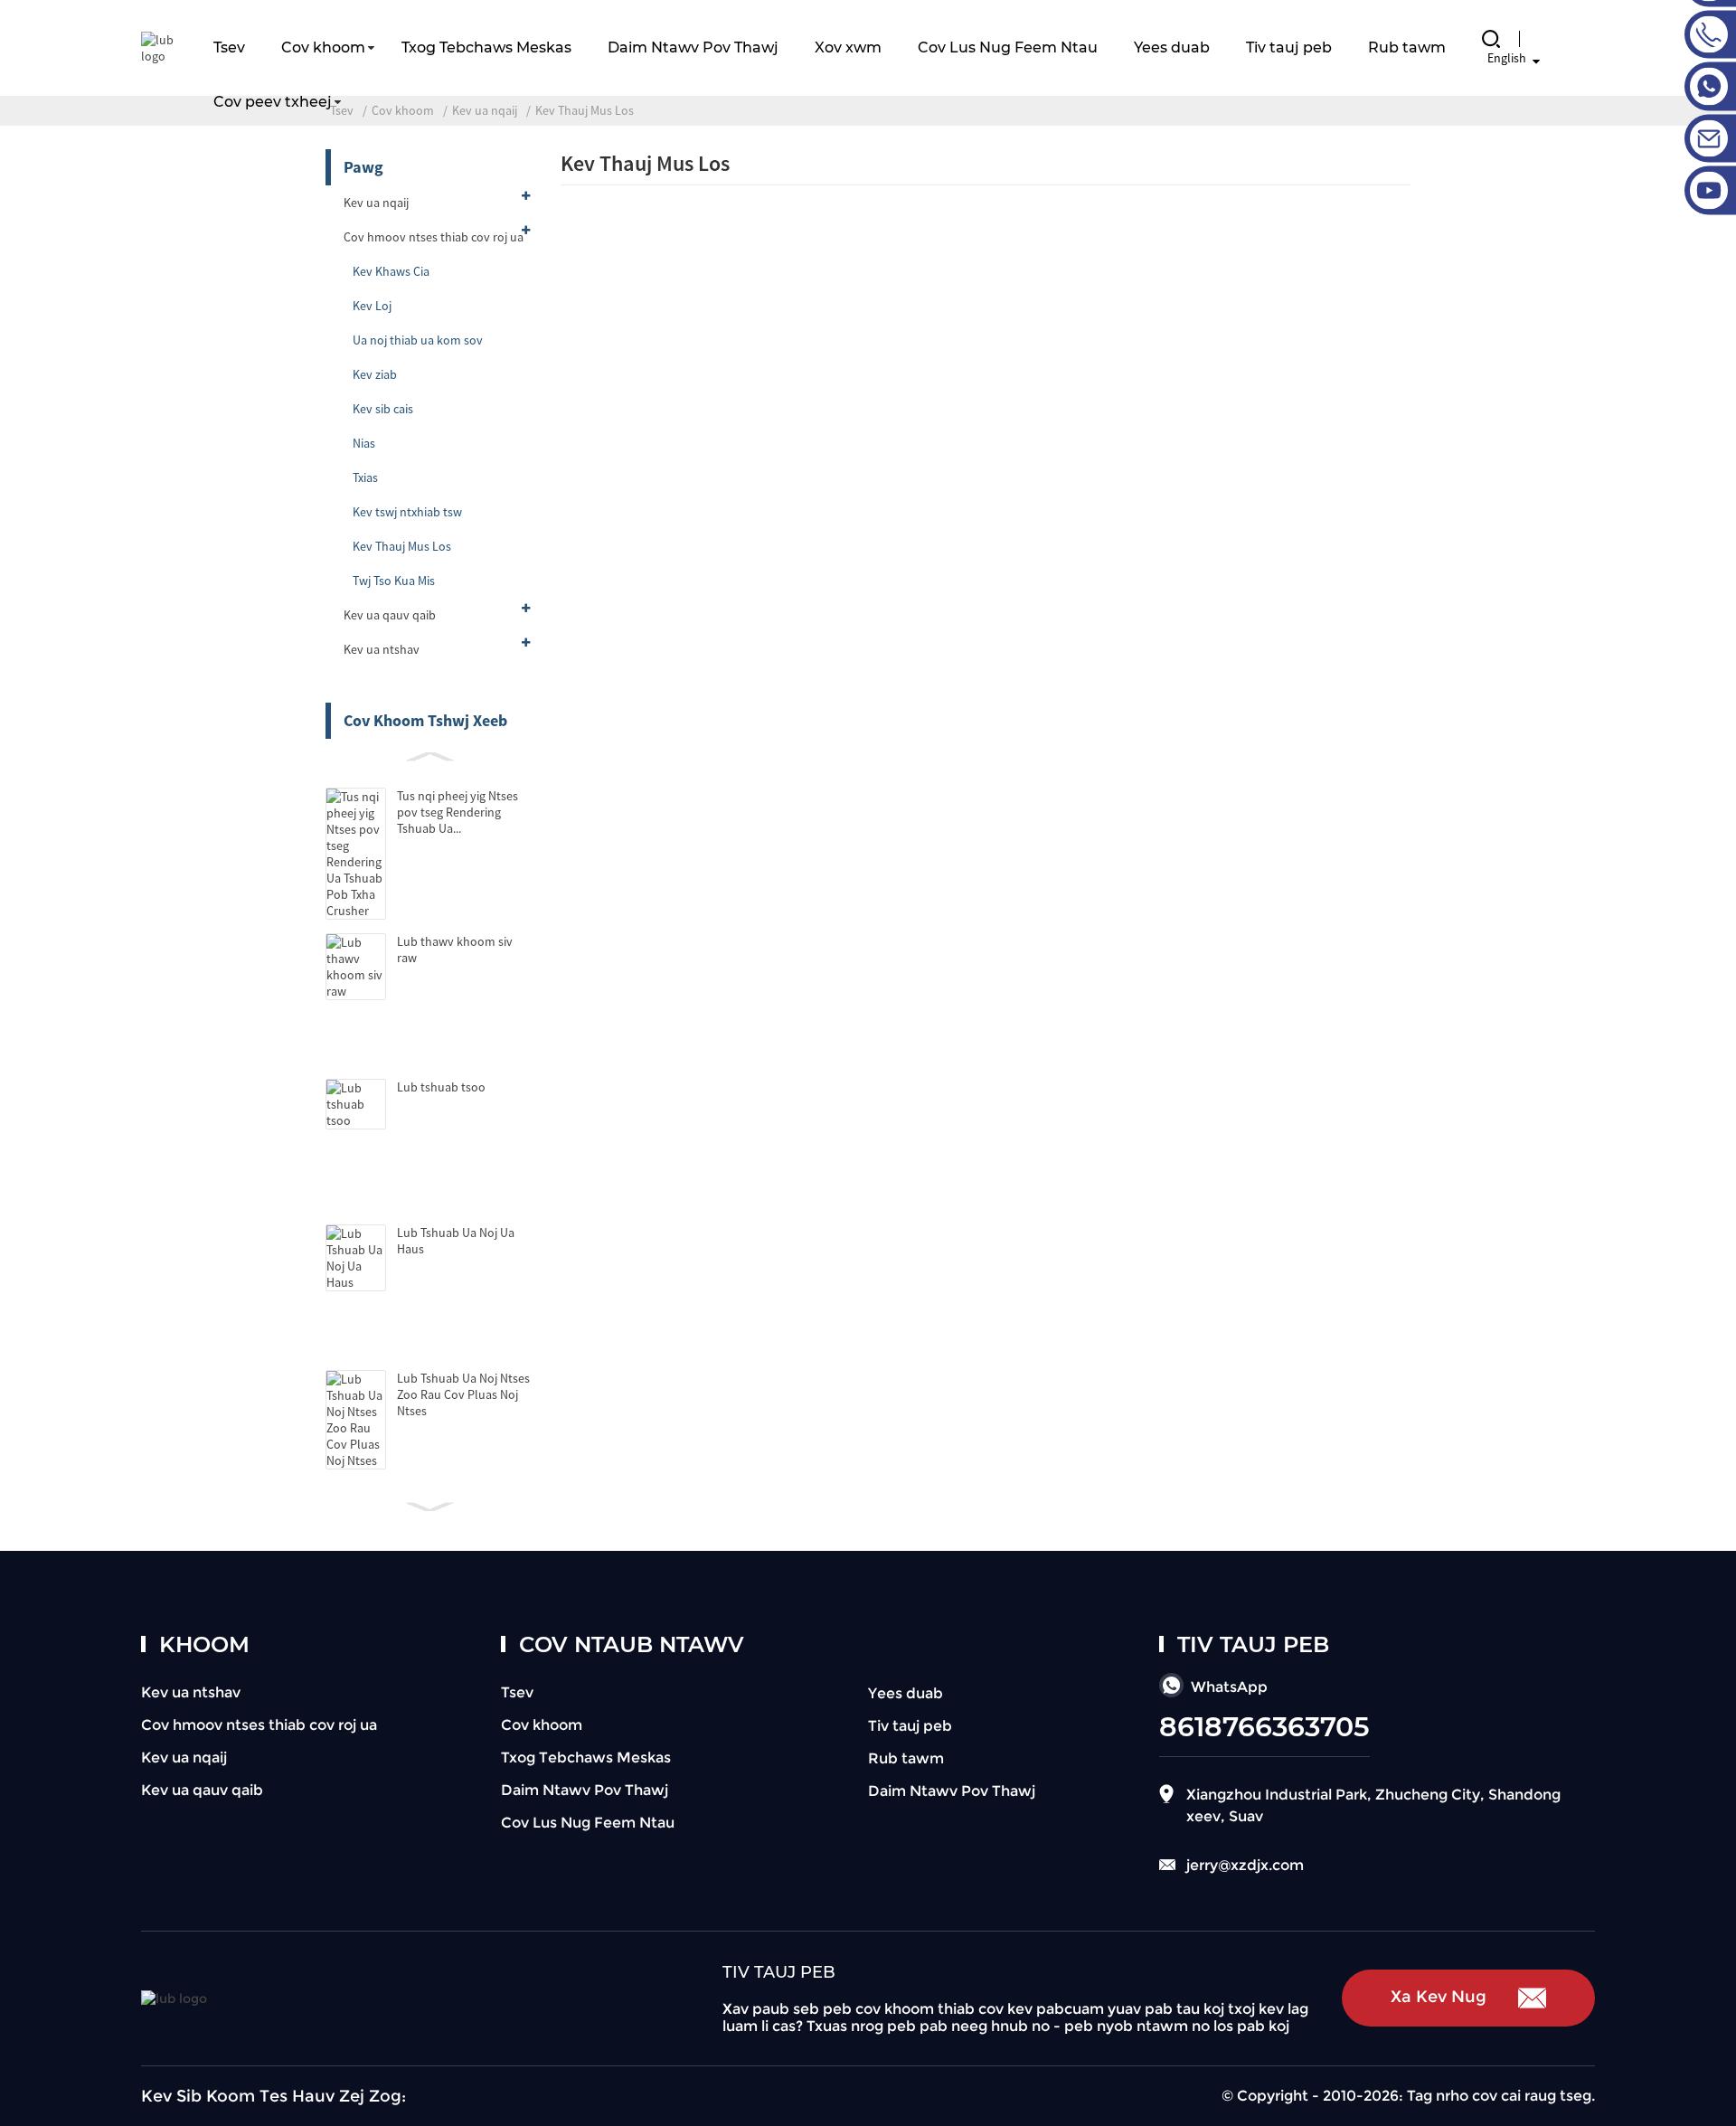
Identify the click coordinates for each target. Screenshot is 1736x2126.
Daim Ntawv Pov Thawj (693, 47)
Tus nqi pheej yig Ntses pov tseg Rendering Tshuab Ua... (458, 812)
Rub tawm (1407, 47)
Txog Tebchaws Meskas (486, 47)
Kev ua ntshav (382, 649)
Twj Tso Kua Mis (394, 581)
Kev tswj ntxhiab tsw (407, 512)
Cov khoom (323, 47)
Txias (365, 477)
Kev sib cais (383, 409)
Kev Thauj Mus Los (402, 546)
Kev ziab (375, 374)
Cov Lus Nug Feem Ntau (1008, 47)
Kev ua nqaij (376, 203)
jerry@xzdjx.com (1245, 1865)
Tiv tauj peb (1289, 47)
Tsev (229, 47)
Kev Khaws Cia (391, 271)
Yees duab (1172, 47)
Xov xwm (848, 47)
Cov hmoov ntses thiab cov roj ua (434, 237)
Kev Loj (372, 306)
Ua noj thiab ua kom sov (418, 340)
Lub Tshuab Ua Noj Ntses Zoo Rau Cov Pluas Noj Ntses (463, 1394)
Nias (364, 443)
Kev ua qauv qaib (390, 615)
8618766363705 (1264, 1727)
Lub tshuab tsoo (441, 1087)
